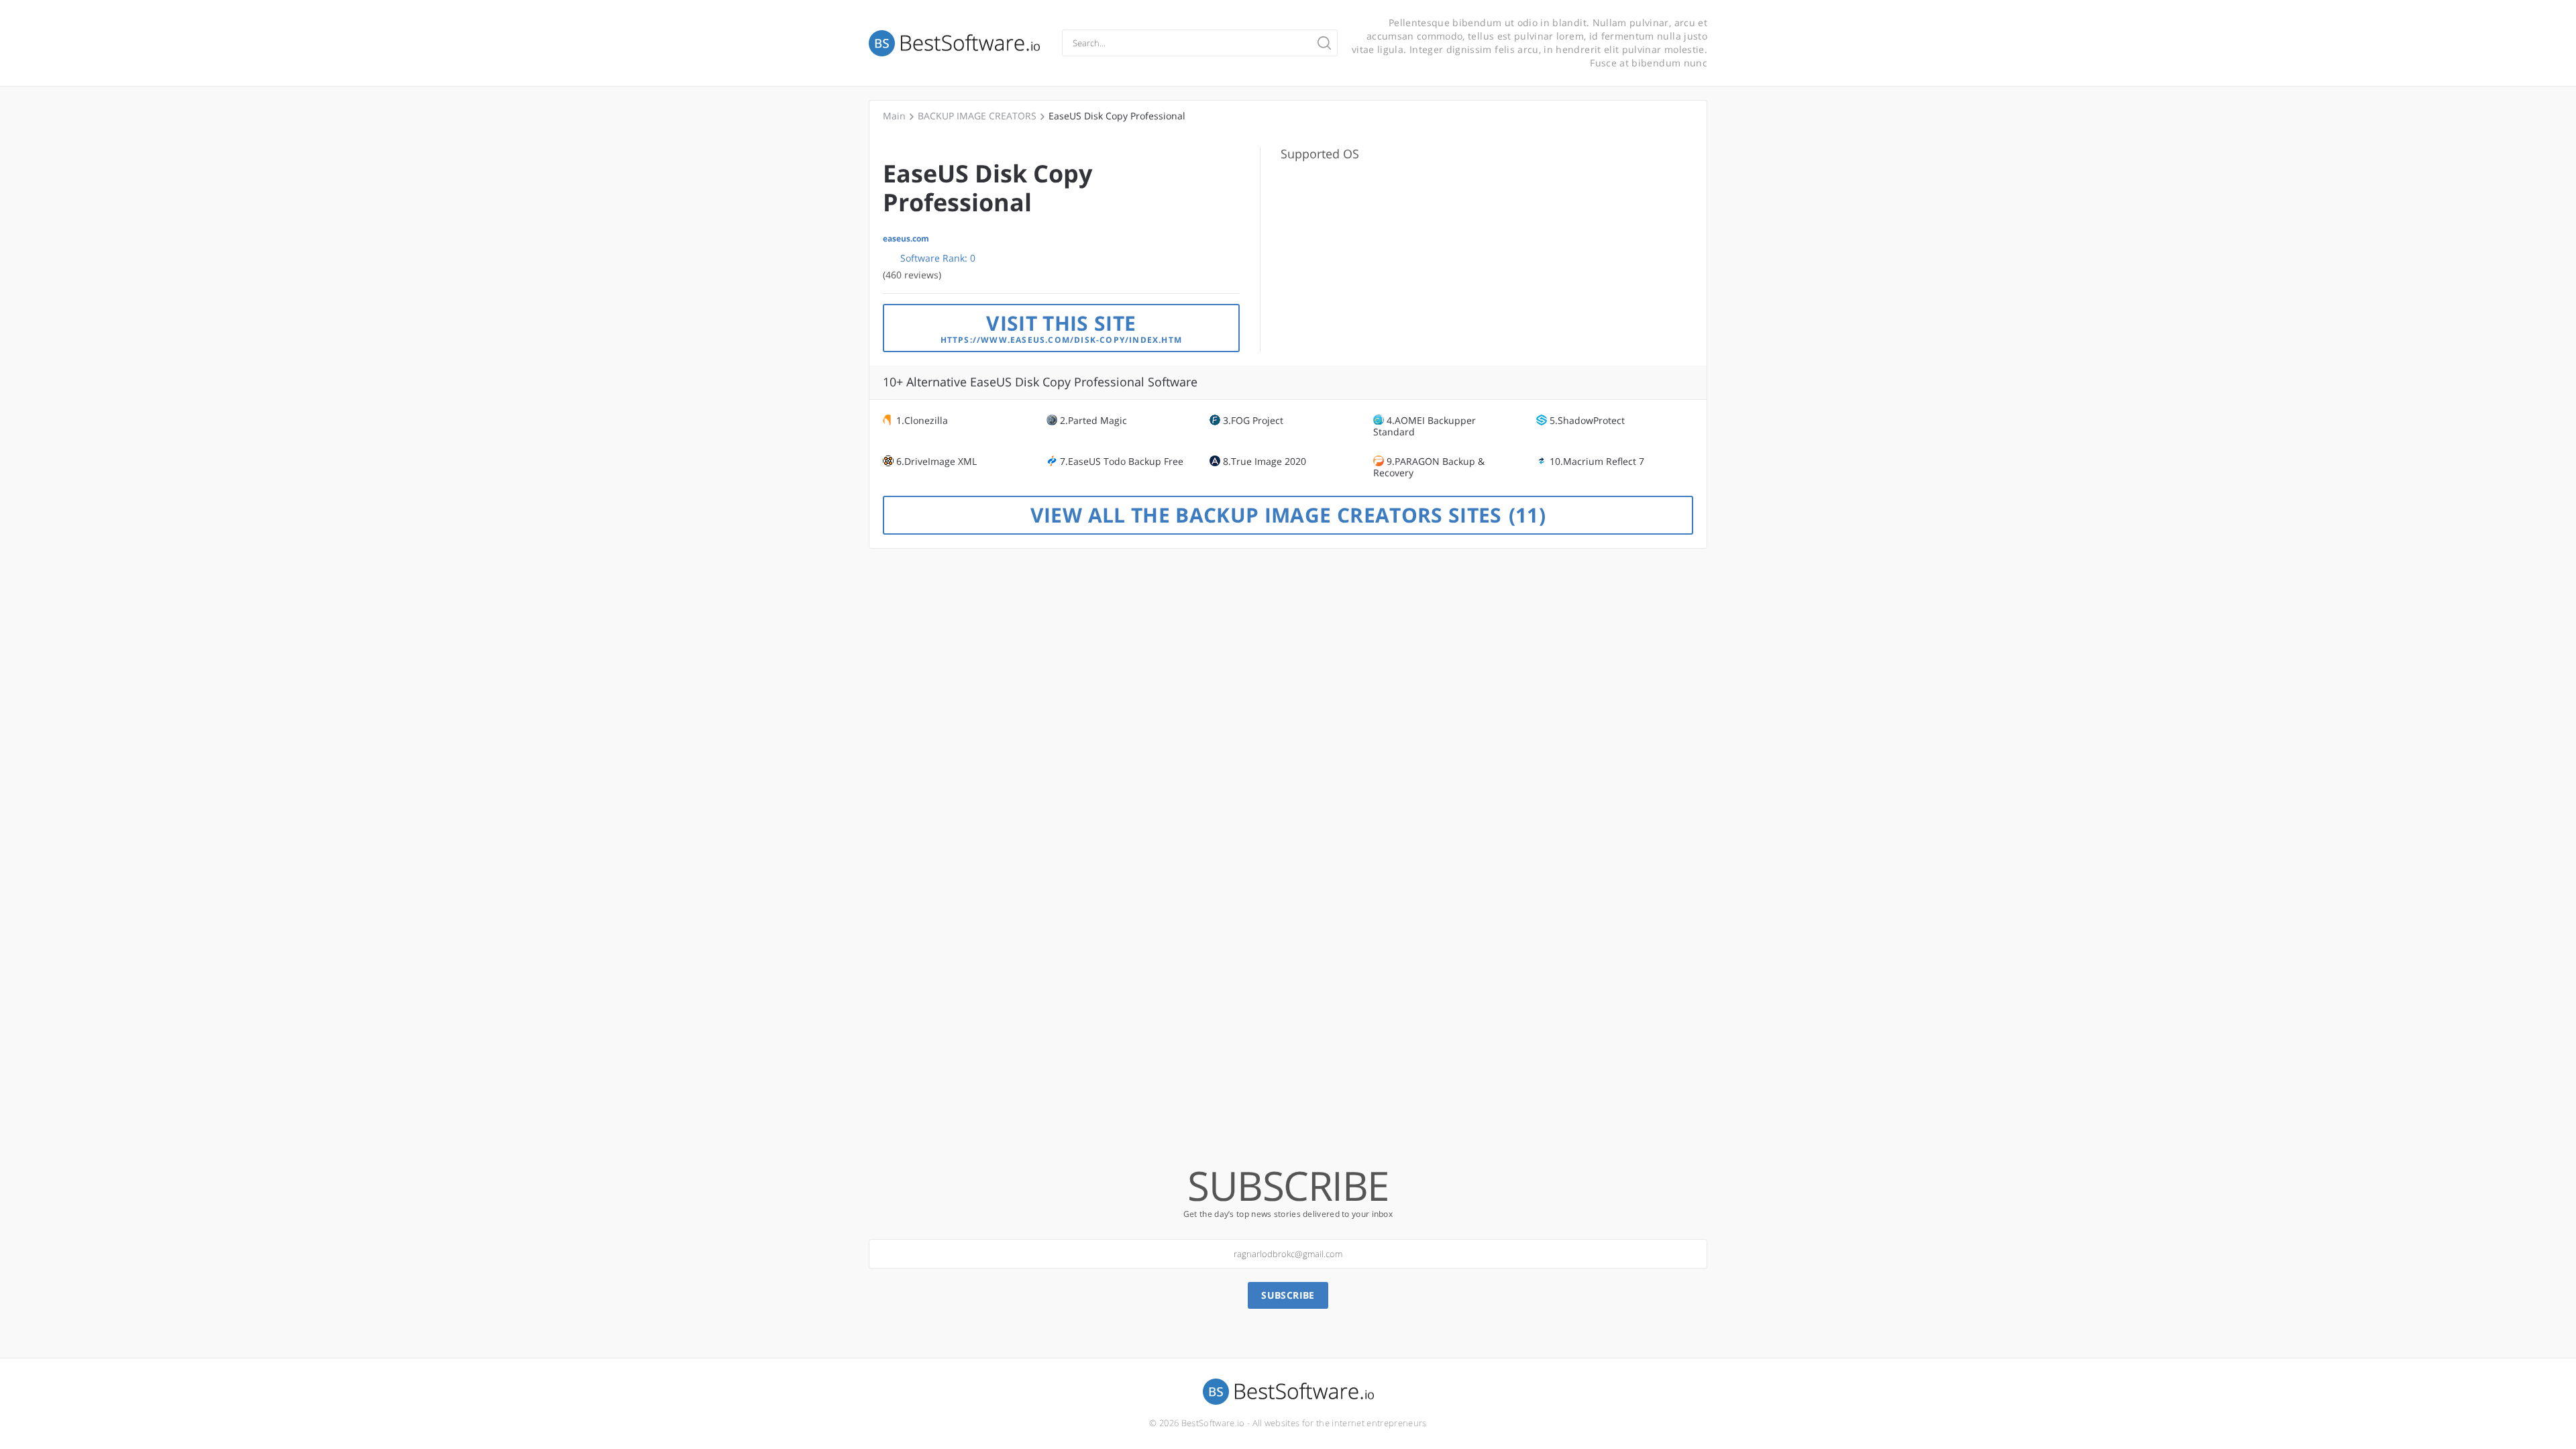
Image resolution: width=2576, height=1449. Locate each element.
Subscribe (1288, 1295)
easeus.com (906, 239)
